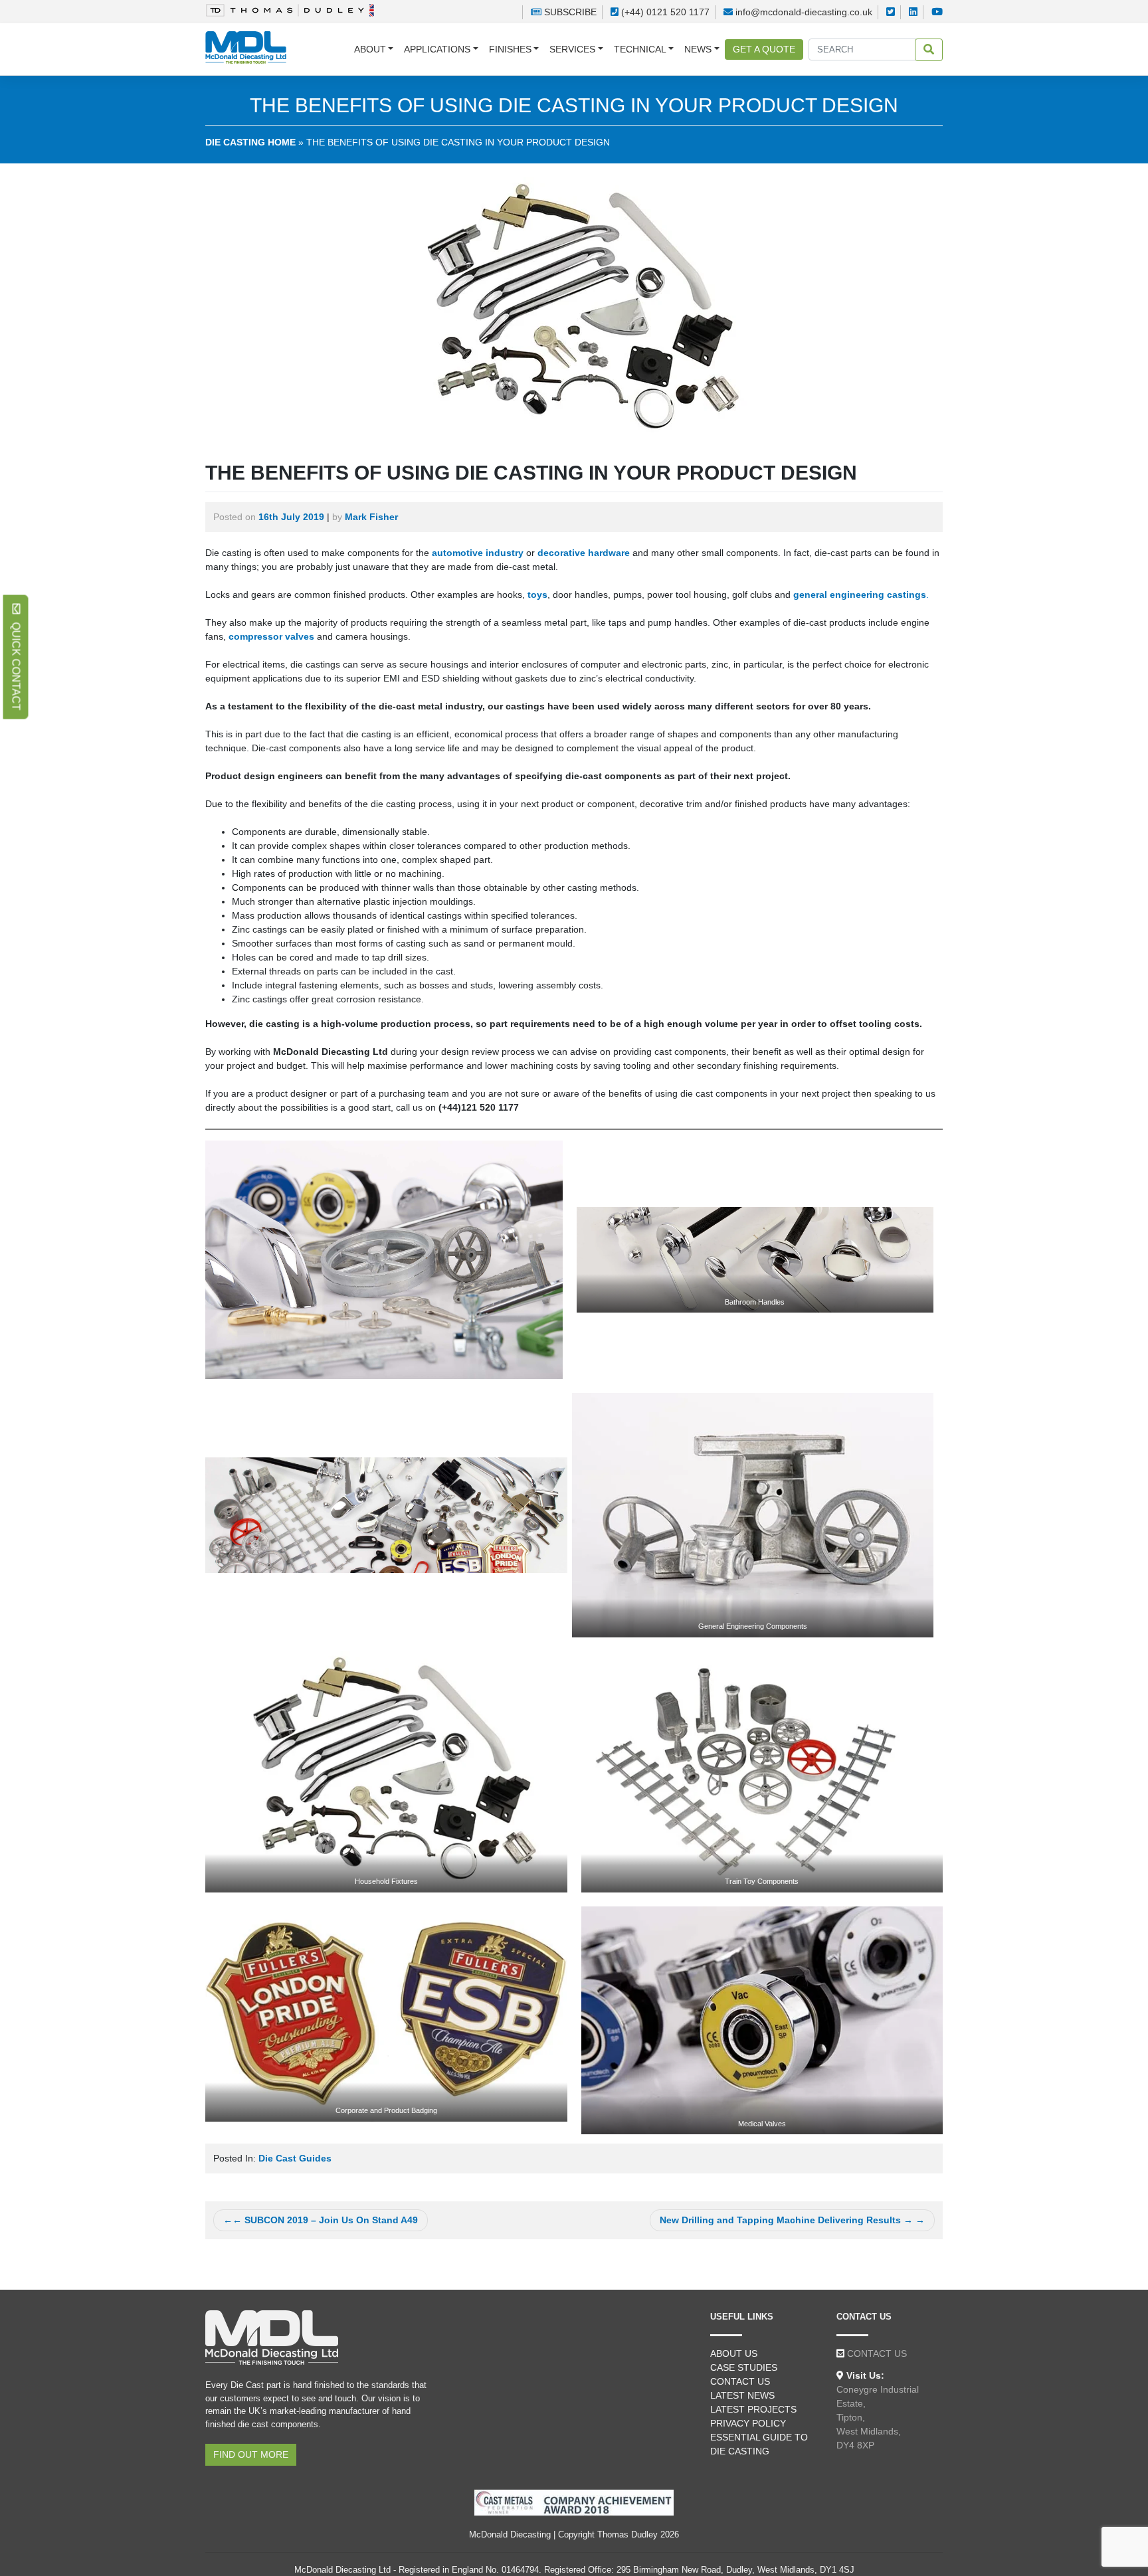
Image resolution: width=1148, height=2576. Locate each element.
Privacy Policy (748, 2423)
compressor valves (271, 636)
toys (537, 595)
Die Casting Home (250, 142)
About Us (734, 2353)
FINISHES (510, 49)
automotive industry (478, 553)
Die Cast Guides (295, 2158)
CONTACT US (877, 2353)
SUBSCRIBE (569, 12)
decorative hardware (584, 553)
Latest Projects (753, 2409)
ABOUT (370, 49)
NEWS (698, 49)
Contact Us (740, 2381)
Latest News (742, 2395)
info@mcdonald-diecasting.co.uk (804, 12)
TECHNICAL (640, 49)
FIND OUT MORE (251, 2454)
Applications (437, 49)
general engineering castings (860, 595)
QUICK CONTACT (16, 662)
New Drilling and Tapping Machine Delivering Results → (786, 2220)
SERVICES (572, 49)
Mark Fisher (371, 517)
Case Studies (744, 2367)
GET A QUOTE (764, 49)
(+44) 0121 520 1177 (665, 12)
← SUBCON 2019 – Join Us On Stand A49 (325, 2220)
